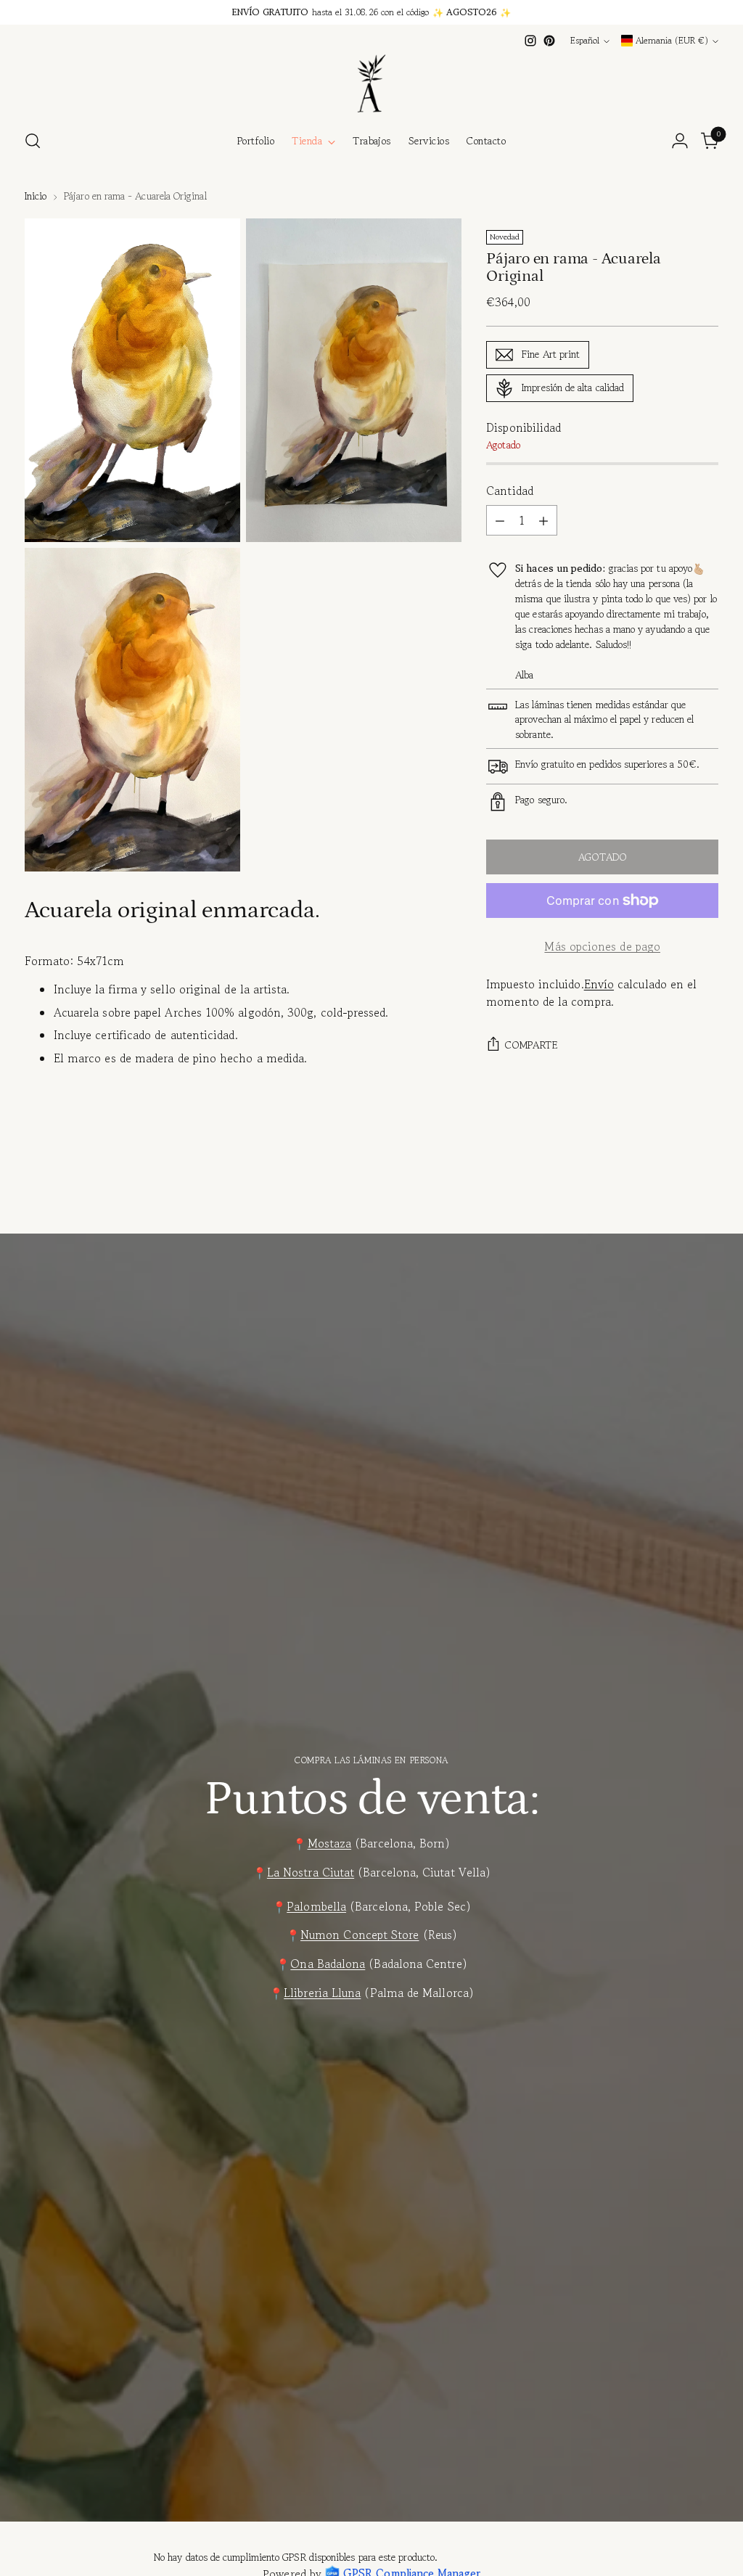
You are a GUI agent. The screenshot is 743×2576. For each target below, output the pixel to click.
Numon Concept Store (360, 1935)
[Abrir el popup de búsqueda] (33, 141)
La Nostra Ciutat (311, 1872)
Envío (599, 984)
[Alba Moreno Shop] (371, 83)
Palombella (316, 1907)
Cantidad (510, 491)
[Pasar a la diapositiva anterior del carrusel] (673, 1199)
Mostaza (330, 1843)
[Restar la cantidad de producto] (500, 520)
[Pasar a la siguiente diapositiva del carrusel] (706, 1198)
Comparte (531, 1045)
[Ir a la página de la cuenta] (680, 141)
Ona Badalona (328, 1964)
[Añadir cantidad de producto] (543, 520)
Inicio (36, 196)
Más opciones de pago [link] (602, 947)
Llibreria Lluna (322, 1993)
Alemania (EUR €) (672, 41)
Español (585, 41)
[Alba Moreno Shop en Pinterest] (549, 41)
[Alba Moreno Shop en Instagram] (530, 41)
